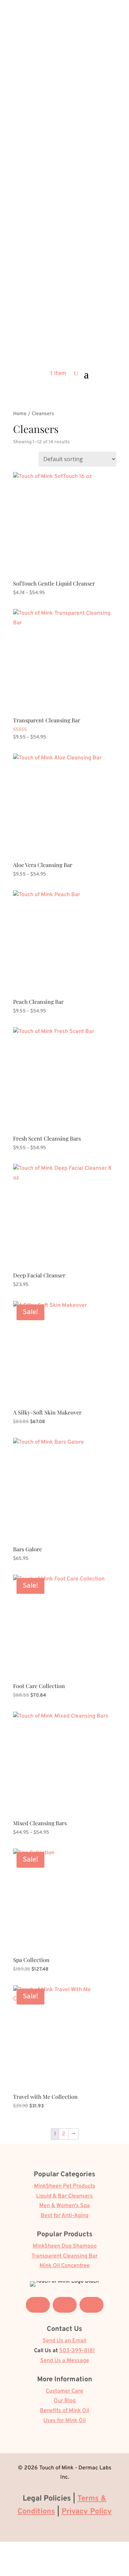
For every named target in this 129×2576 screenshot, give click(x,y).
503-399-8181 (77, 2351)
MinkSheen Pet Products (65, 2186)
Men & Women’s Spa (64, 2206)
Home (20, 414)
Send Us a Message (65, 2361)
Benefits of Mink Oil (64, 2411)
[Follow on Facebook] (38, 2305)
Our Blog (65, 2401)
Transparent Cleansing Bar (64, 2256)
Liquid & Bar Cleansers (64, 2196)
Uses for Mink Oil (64, 2421)
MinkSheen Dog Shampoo (65, 2246)
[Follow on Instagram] (92, 2305)
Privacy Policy (87, 2512)
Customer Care (64, 2391)
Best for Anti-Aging (64, 2216)
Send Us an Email (64, 2341)
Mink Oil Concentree (65, 2266)
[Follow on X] (65, 2305)
